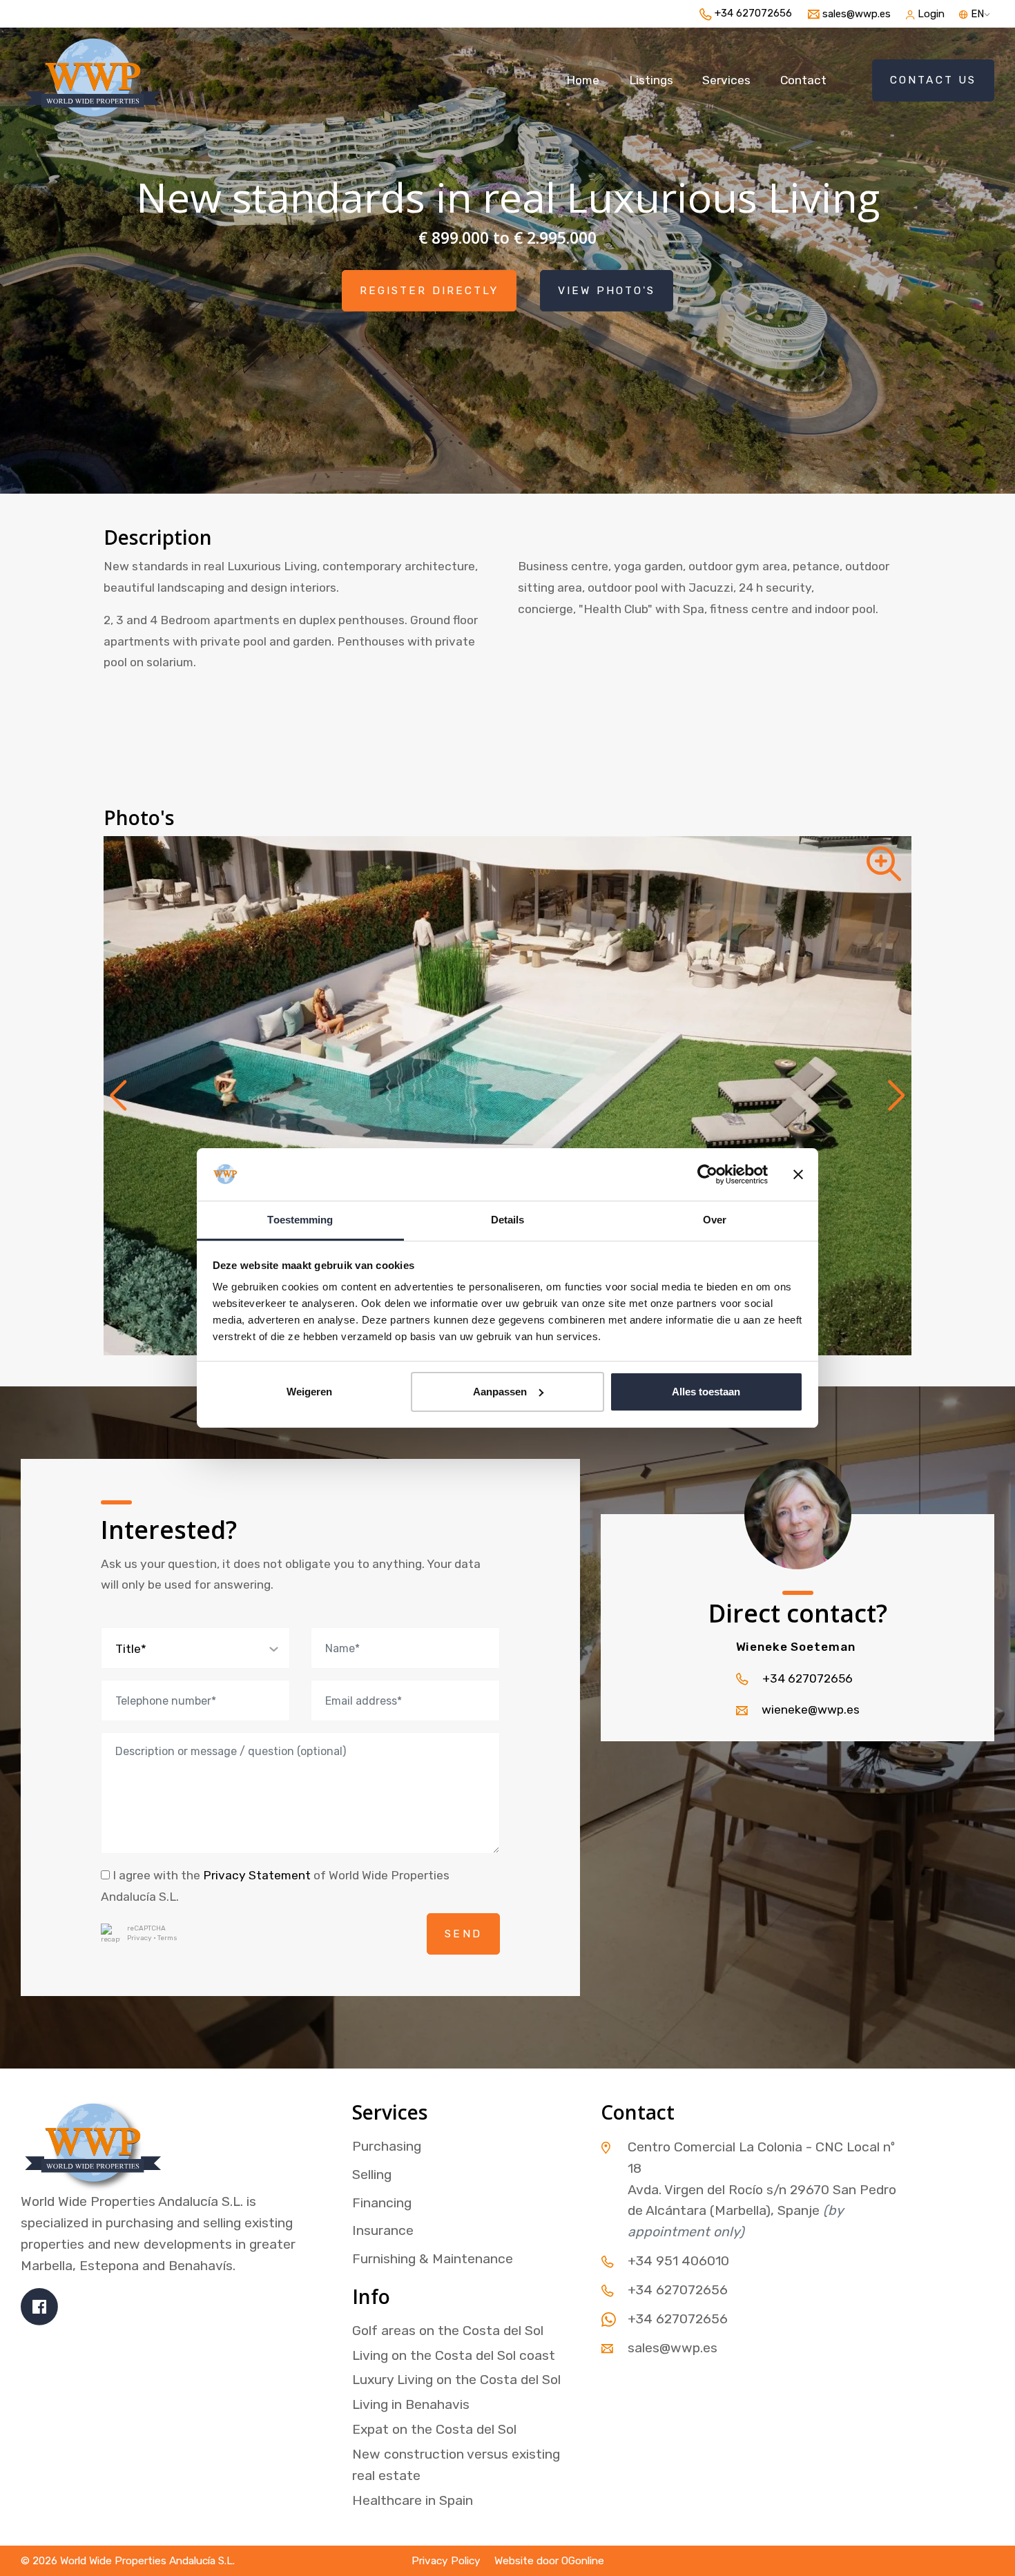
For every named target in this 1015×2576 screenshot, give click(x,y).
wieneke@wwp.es (811, 1710)
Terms (167, 1938)
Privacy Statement (257, 1875)
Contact (803, 80)
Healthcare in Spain (413, 2500)
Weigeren (309, 1392)
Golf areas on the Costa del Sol (448, 2331)
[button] (118, 1096)
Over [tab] (715, 1220)
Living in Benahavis (411, 2404)
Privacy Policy (446, 2561)
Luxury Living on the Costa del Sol (456, 2380)
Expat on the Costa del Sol (434, 2429)
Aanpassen (500, 1392)
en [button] (976, 14)
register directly (429, 291)
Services (726, 80)
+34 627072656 (808, 1678)
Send (463, 1934)
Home (583, 80)
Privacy (139, 1938)
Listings (651, 80)
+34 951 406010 (678, 2261)
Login (931, 14)
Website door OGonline (549, 2561)
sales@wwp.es (673, 2348)
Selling (372, 2175)
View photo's (607, 291)
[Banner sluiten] (798, 1174)
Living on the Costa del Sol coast (454, 2355)
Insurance (383, 2230)
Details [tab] (508, 1220)
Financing (382, 2203)
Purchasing (387, 2146)
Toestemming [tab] (300, 1220)
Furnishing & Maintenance (433, 2259)
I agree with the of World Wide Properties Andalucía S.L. (275, 1886)
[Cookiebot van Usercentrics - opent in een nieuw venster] (707, 1174)
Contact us (933, 80)
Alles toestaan (706, 1392)
